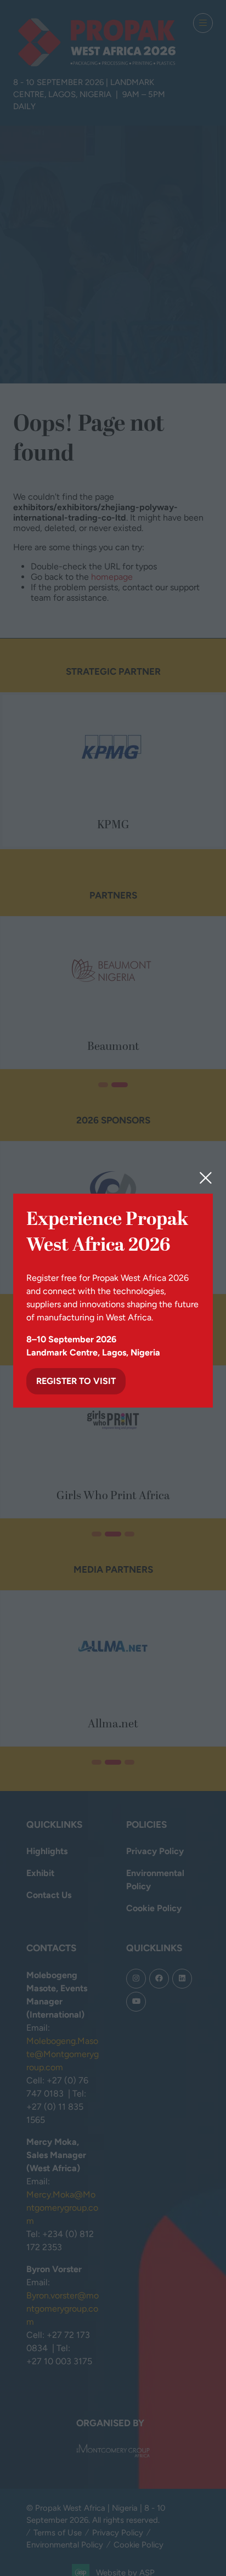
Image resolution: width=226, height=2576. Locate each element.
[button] (206, 1178)
